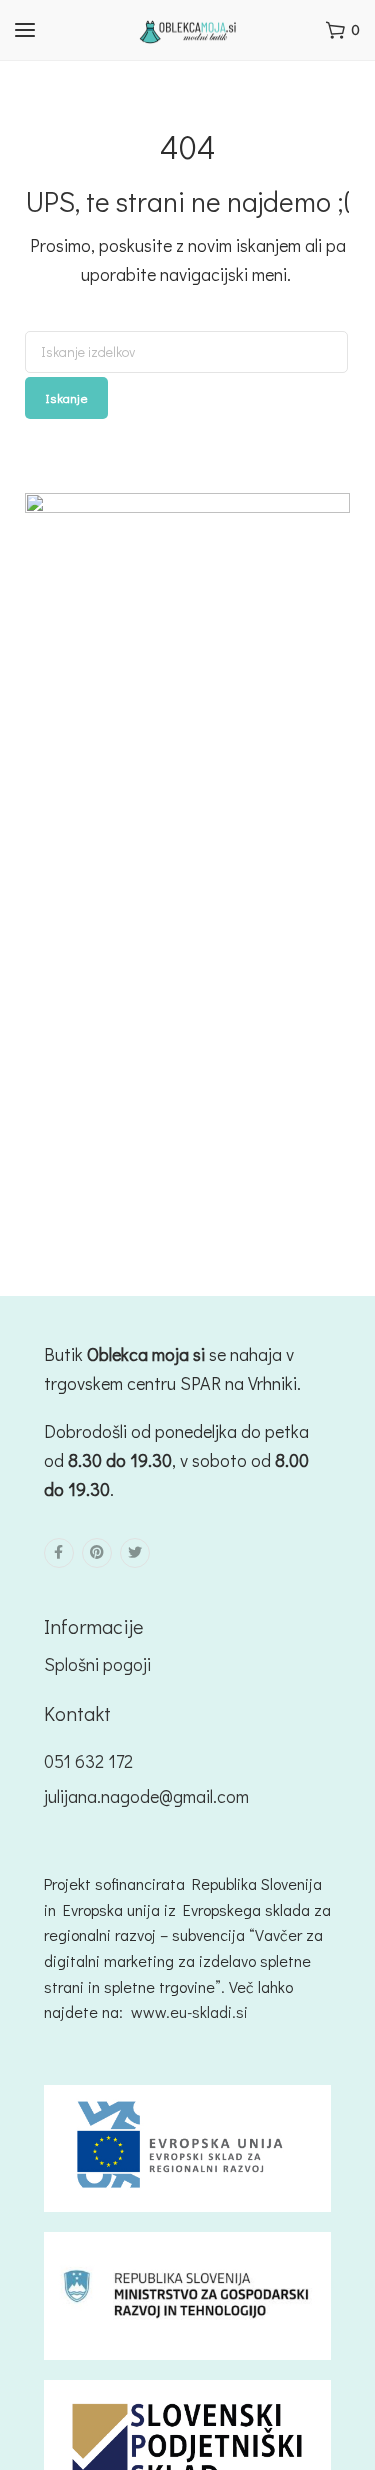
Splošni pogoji (97, 1664)
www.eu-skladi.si (189, 2011)
